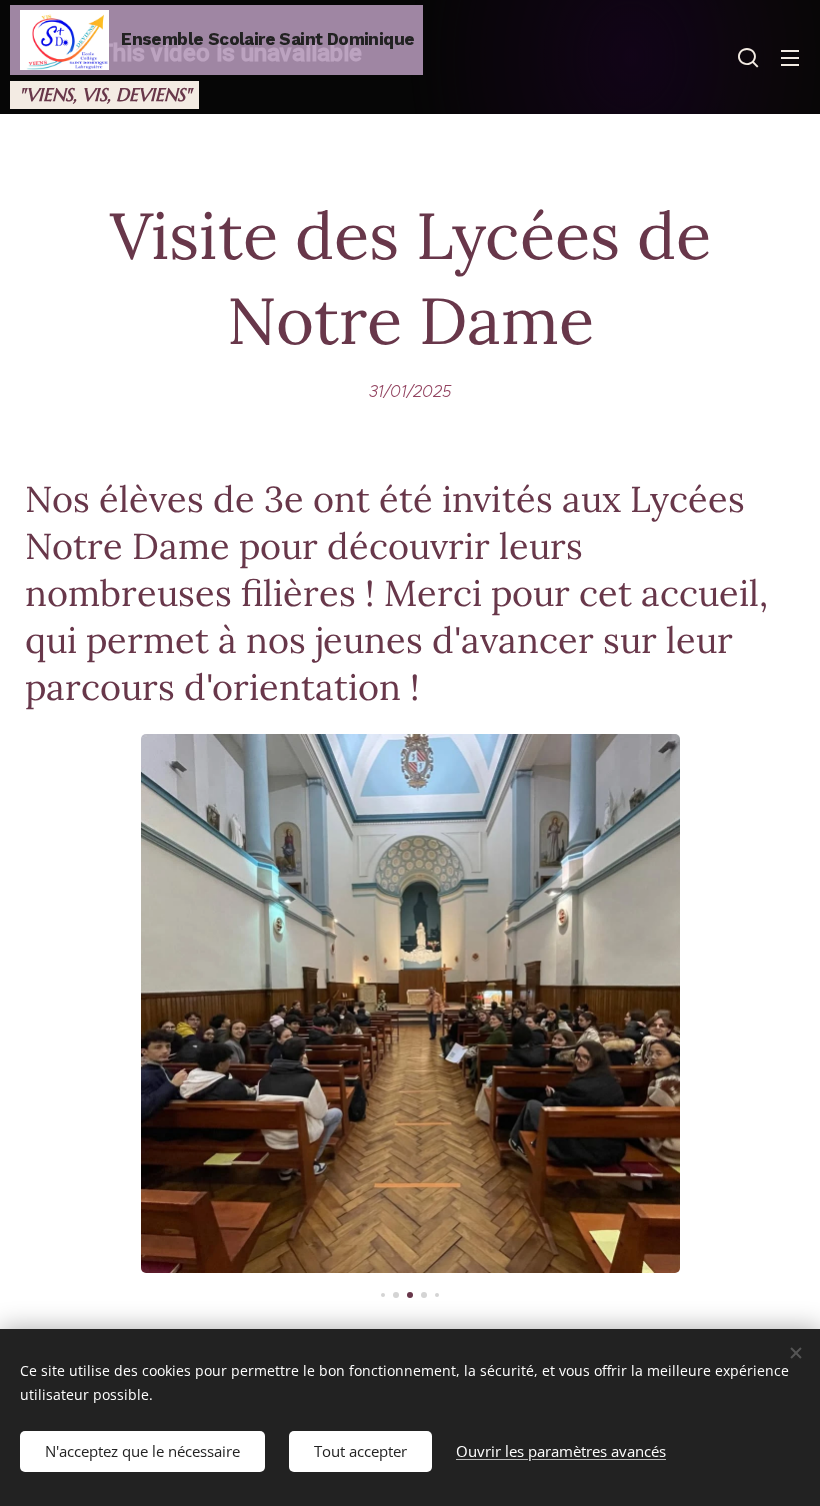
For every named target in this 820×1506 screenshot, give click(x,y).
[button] (748, 57)
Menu (790, 57)
